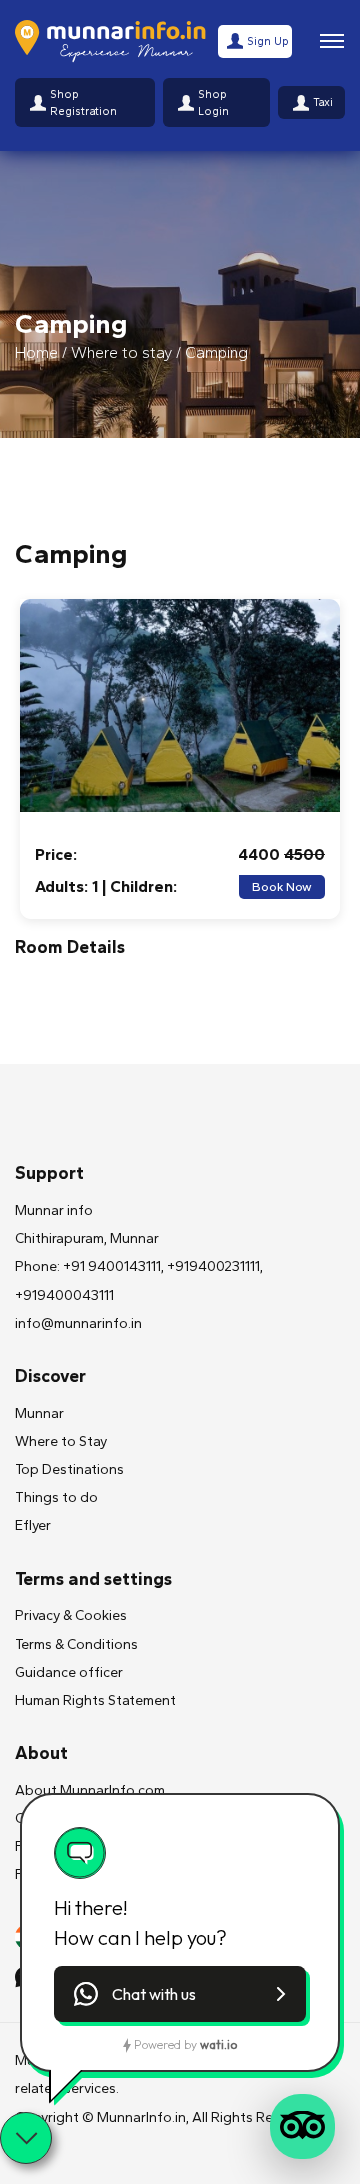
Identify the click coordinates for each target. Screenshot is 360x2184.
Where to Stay (61, 1441)
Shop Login (213, 102)
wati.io (218, 2044)
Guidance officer (69, 1672)
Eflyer (33, 1525)
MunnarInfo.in (141, 2117)
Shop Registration (83, 102)
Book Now (282, 887)
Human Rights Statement (95, 1700)
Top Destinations (69, 1469)
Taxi (323, 102)
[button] (180, 1994)
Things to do (56, 1497)
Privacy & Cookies (71, 1615)
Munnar (39, 1413)
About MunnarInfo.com (90, 1790)
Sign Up (268, 41)
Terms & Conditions (76, 1644)
